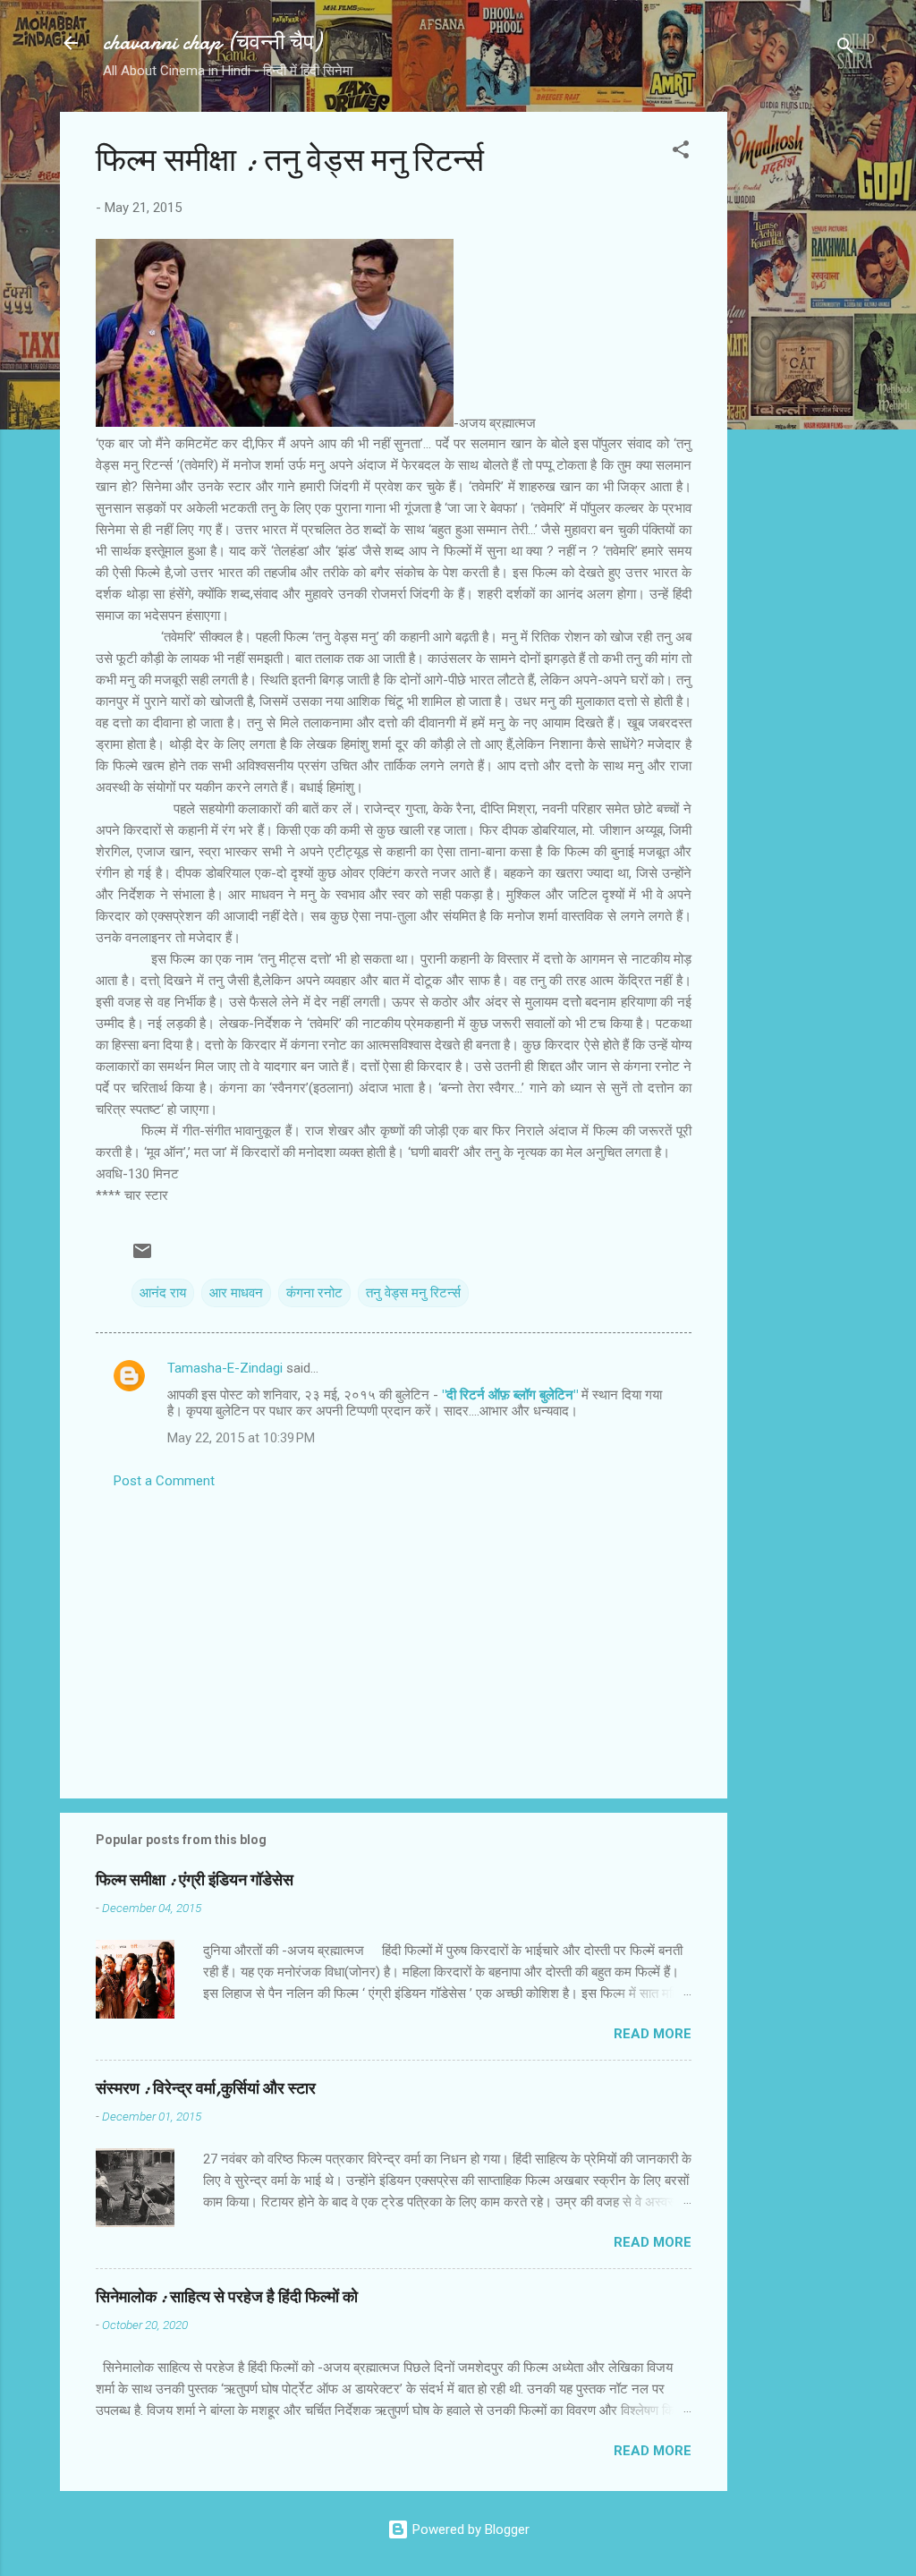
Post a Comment (164, 1481)
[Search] (845, 49)
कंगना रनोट (314, 1293)
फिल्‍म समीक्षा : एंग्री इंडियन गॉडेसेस (195, 1880)
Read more (653, 2034)
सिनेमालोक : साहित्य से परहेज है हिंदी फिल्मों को (227, 2297)
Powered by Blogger (469, 2529)
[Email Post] (142, 1257)
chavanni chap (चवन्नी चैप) (212, 43)
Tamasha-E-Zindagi (225, 1368)
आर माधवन (236, 1293)
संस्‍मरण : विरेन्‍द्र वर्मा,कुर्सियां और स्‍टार (206, 2089)
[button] (681, 153)
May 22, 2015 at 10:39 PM (241, 1438)
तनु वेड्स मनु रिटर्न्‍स (413, 1293)
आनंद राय (163, 1293)
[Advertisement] (799, 380)
